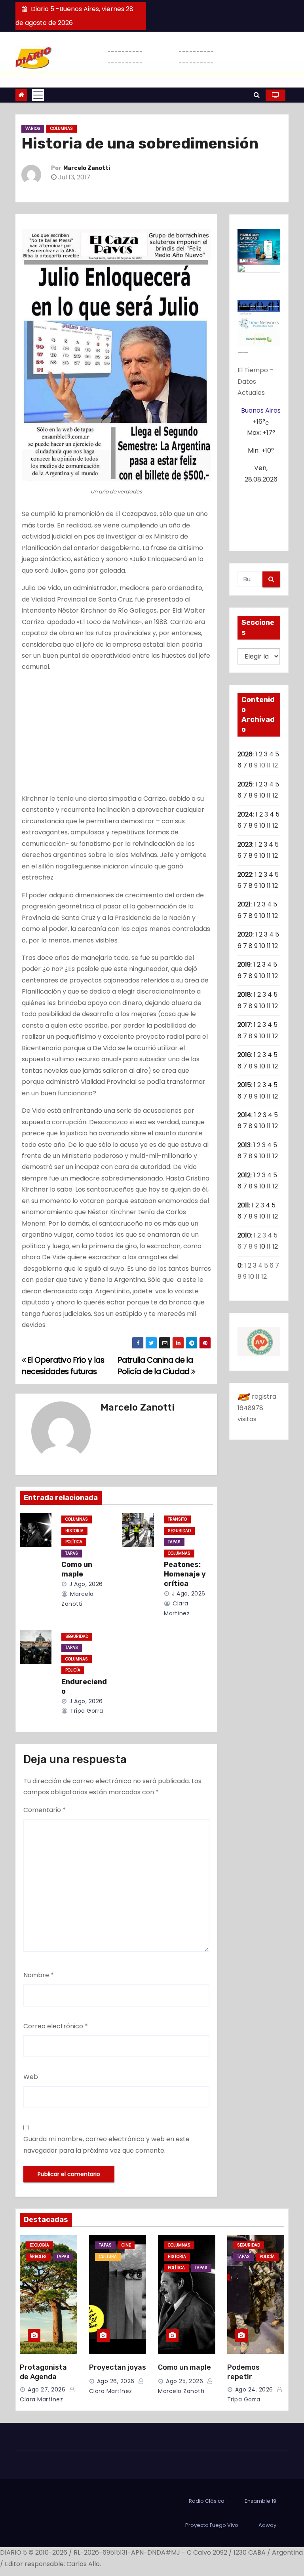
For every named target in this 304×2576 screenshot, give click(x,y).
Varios (33, 129)
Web (31, 2077)
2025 (245, 784)
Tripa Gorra (86, 1711)
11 (269, 795)
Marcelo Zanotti (87, 168)
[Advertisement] (116, 735)
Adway (267, 2525)
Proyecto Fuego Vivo (212, 2525)
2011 (243, 1205)
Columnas (62, 129)
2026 (245, 754)
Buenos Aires (261, 410)
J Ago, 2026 (85, 1584)
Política (74, 1542)
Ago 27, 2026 (47, 2389)
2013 (244, 1145)
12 (275, 795)
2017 (244, 1025)
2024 (245, 814)
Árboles (38, 2257)
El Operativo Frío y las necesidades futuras (63, 1366)
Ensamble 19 (260, 2501)
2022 (245, 875)
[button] (257, 95)
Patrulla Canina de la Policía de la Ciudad (156, 1366)
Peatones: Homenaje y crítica (185, 1574)
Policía (73, 1670)
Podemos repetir (243, 2372)
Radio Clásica (207, 2501)
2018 (244, 995)
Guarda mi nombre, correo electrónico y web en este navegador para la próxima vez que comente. (106, 2145)
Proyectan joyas (118, 2367)
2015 (244, 1085)
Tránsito (177, 1519)
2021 (244, 904)
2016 (244, 1055)
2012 (244, 1175)
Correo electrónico (56, 2026)
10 (262, 795)
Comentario (45, 1810)
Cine (126, 2245)
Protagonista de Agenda (43, 2372)
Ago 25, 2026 (184, 2381)
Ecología (39, 2245)
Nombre (39, 1975)
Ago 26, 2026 (116, 2381)
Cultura (108, 2257)
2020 (245, 934)
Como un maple (77, 1569)
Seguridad (179, 1531)
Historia (74, 1531)
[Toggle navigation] (38, 95)
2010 (244, 1235)
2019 (244, 964)
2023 (245, 844)
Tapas (72, 1553)
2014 (244, 1115)
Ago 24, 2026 (254, 2389)
